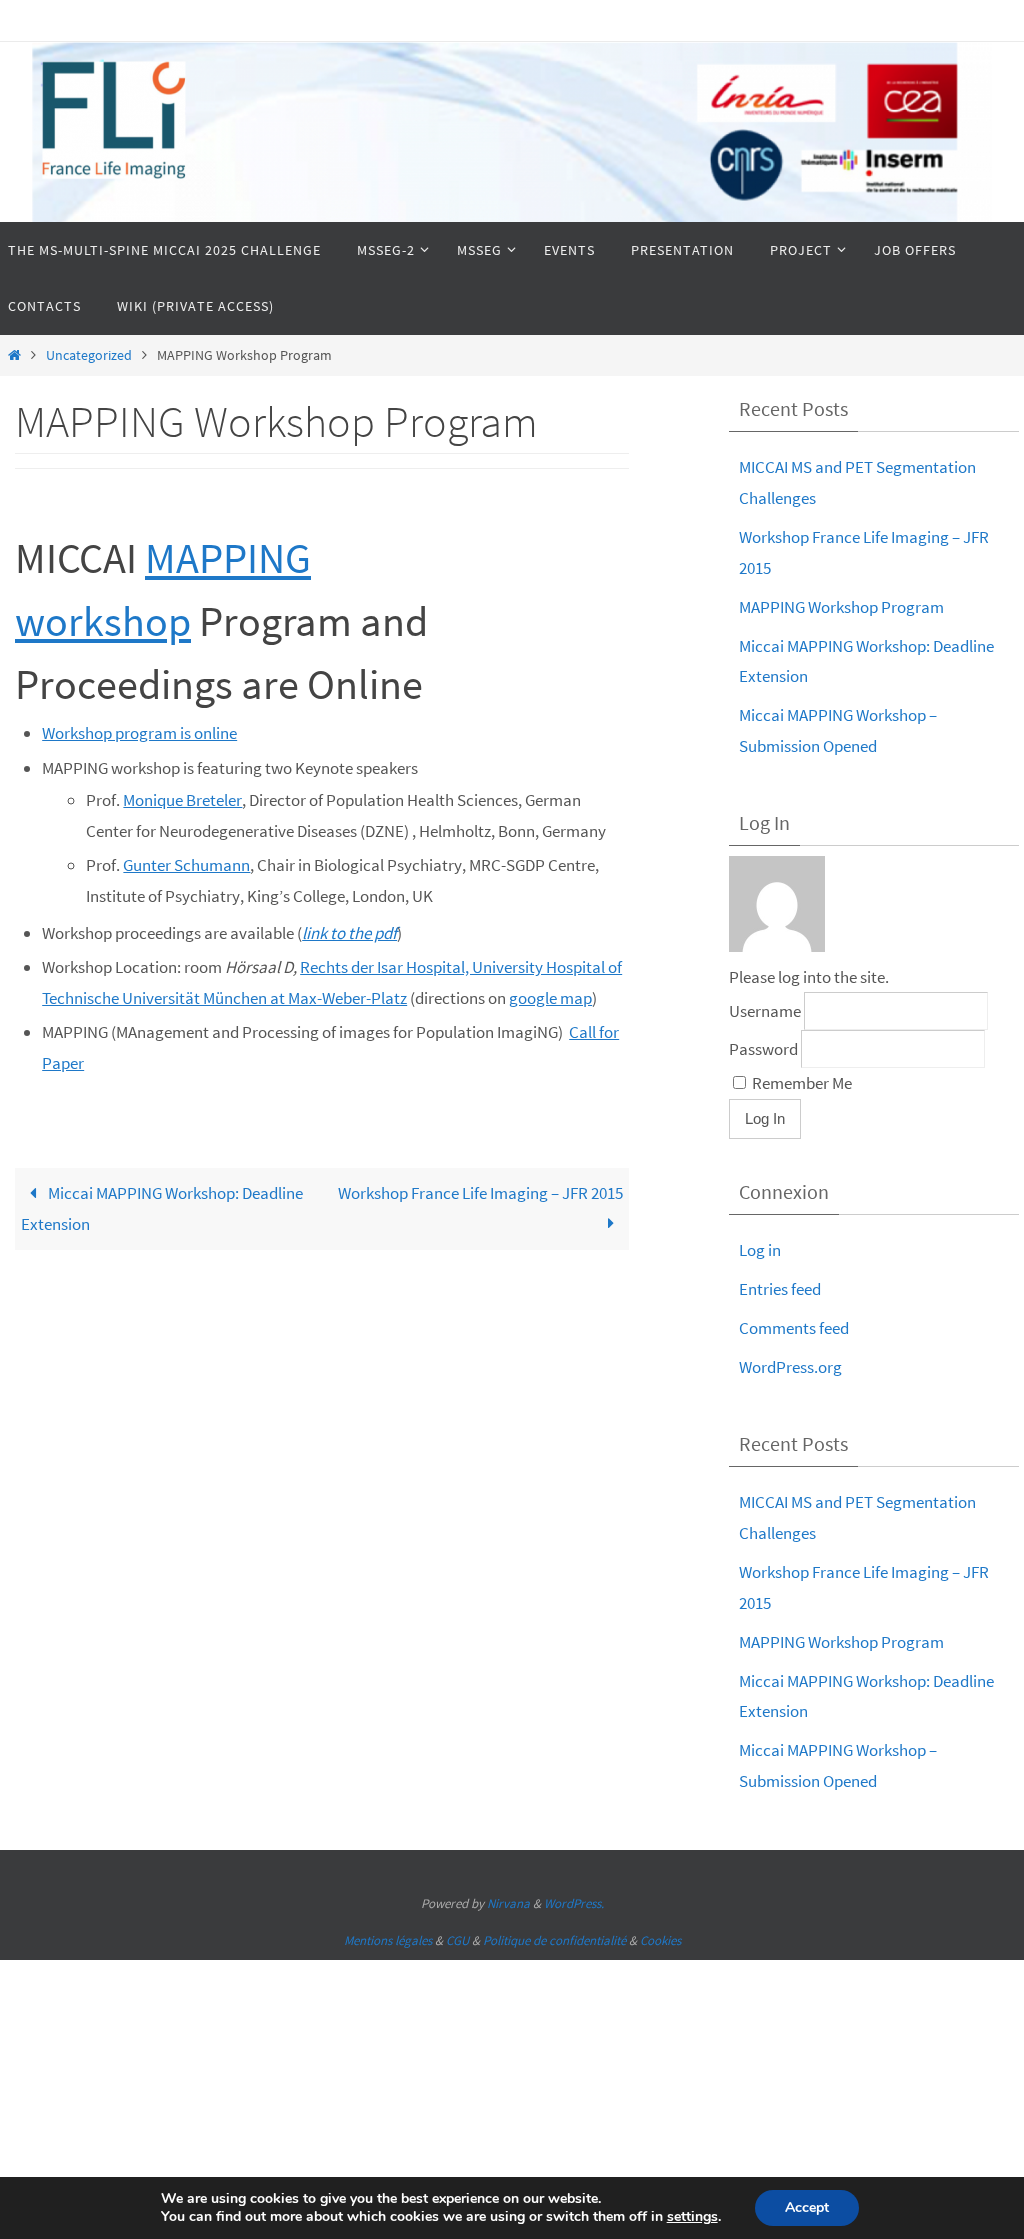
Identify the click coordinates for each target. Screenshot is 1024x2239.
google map (550, 998)
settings (692, 2217)
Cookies (660, 1940)
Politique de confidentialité (554, 1940)
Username (765, 1011)
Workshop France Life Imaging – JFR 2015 (480, 1193)
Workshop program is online (139, 733)
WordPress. (574, 1903)
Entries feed (780, 1289)
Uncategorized (89, 355)
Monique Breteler (182, 800)
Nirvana (508, 1903)
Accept (807, 2207)
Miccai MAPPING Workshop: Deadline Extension (162, 1209)
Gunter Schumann (186, 865)
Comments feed (794, 1328)
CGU (457, 1940)
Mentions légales (388, 1940)
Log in (760, 1250)
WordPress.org (790, 1367)
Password (763, 1049)
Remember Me (800, 1083)
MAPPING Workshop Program (841, 607)
